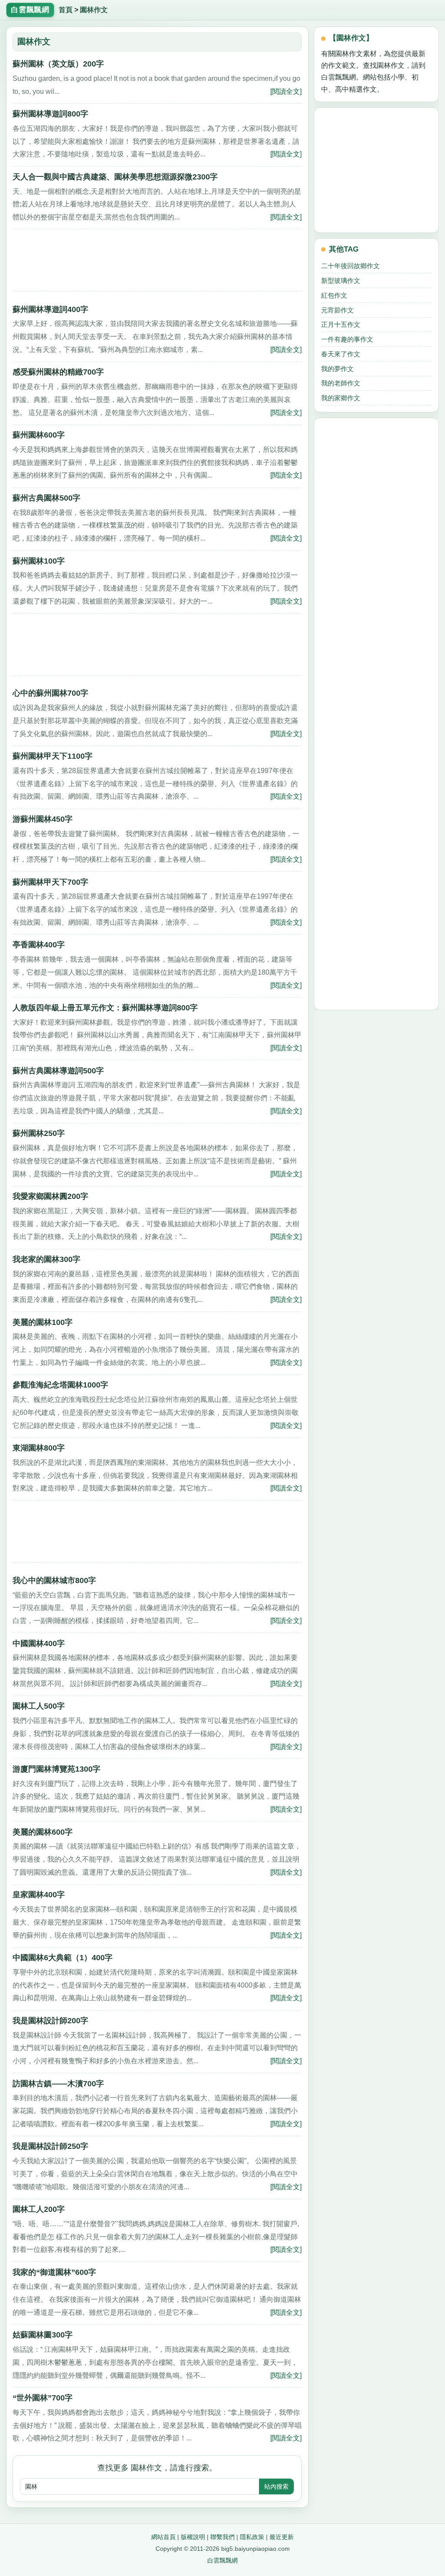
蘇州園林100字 (39, 561)
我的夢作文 (337, 369)
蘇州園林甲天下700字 (50, 882)
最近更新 (282, 2537)
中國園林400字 (39, 1643)
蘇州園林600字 (39, 435)
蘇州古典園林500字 (46, 498)
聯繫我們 (222, 2537)
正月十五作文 (341, 324)
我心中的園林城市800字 (54, 1580)
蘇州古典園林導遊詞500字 (58, 1071)
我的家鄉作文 (341, 398)
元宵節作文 (337, 310)
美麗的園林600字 (43, 1832)
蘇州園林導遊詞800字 (50, 114)
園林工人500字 (39, 1706)
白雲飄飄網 (222, 2560)
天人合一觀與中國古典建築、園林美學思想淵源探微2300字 (115, 177)
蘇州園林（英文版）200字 (58, 64)
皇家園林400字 (39, 1895)
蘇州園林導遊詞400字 (50, 309)
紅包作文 (334, 295)
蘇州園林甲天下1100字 (53, 756)
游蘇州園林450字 (43, 819)
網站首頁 (163, 2537)
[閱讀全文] (286, 91)
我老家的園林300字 (46, 1259)
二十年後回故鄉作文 (350, 266)
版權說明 (193, 2537)
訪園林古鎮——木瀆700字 (58, 2084)
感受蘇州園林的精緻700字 (58, 372)
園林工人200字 (39, 2209)
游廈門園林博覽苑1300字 (56, 1769)
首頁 (66, 10)
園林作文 (94, 10)
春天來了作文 (341, 354)
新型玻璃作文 (341, 281)
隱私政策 (252, 2537)
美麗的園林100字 (43, 1322)
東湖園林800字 (39, 1448)
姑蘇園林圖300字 (43, 2335)
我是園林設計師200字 (50, 2021)
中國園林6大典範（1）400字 (63, 1958)
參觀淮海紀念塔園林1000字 (60, 1385)
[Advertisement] (157, 263)
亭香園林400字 (39, 945)
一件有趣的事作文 (347, 339)
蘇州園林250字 (39, 1133)
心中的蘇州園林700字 (50, 693)
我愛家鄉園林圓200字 (50, 1196)
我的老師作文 (341, 383)
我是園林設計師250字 (50, 2146)
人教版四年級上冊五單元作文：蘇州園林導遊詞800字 (105, 1008)
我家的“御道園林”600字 (54, 2272)
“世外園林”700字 (43, 2398)
